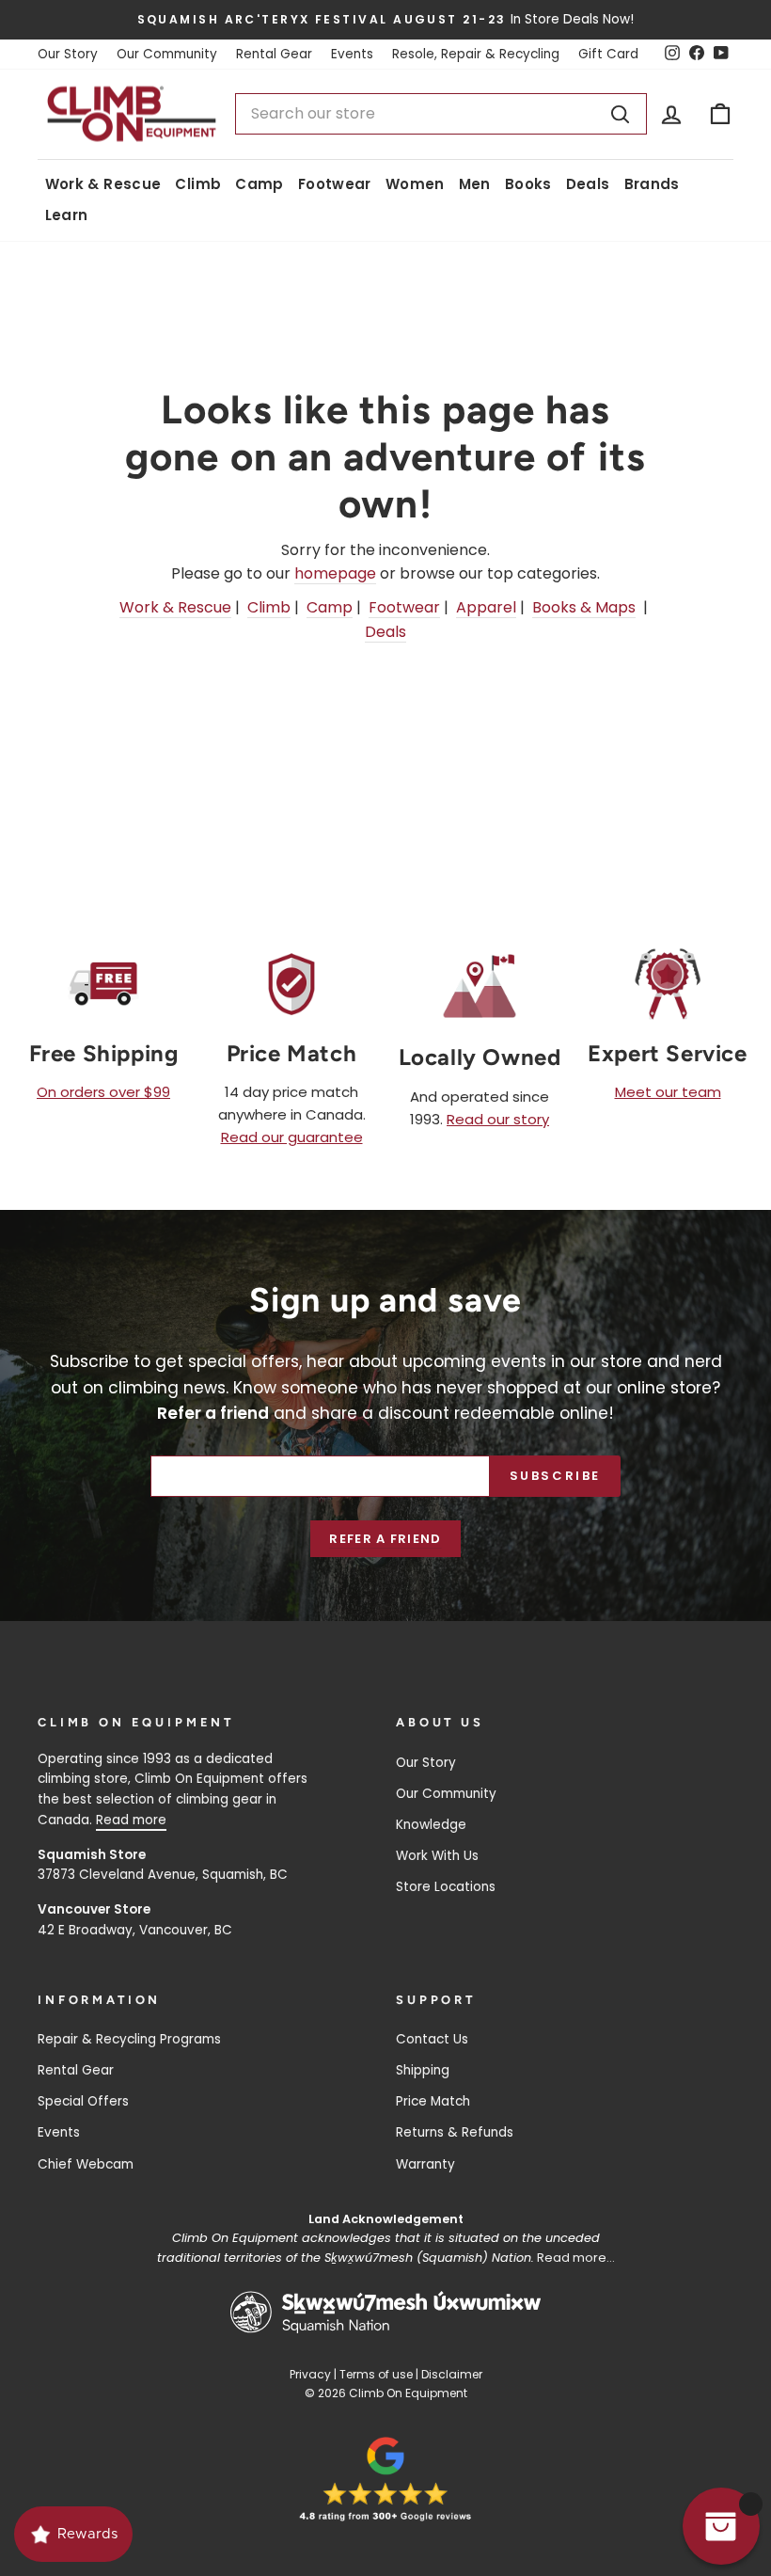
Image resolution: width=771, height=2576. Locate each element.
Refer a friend (385, 1539)
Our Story (68, 54)
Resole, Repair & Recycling (476, 54)
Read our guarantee (292, 1137)
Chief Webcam (86, 2164)
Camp (260, 184)
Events (352, 54)
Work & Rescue (103, 184)
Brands (652, 184)
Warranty (425, 2164)
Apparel (486, 607)
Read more (131, 1820)
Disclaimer (452, 2374)
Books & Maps (584, 607)
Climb (198, 184)
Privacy (310, 2374)
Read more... (576, 2258)
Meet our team (668, 1092)
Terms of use (376, 2374)
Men (475, 184)
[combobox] (441, 114)
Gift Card (608, 54)
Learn (67, 215)
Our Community (167, 54)
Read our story (498, 1119)
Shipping (423, 2070)
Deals (588, 184)
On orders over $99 (103, 1092)
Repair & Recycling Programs (129, 2039)
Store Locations (446, 1887)
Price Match (433, 2101)
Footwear (335, 184)
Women (415, 184)
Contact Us (432, 2039)
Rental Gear (274, 54)
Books (528, 184)
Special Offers (83, 2101)
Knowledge (431, 1825)
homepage (335, 573)
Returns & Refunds (455, 2132)
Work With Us (437, 1856)
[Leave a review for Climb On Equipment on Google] (385, 2479)
